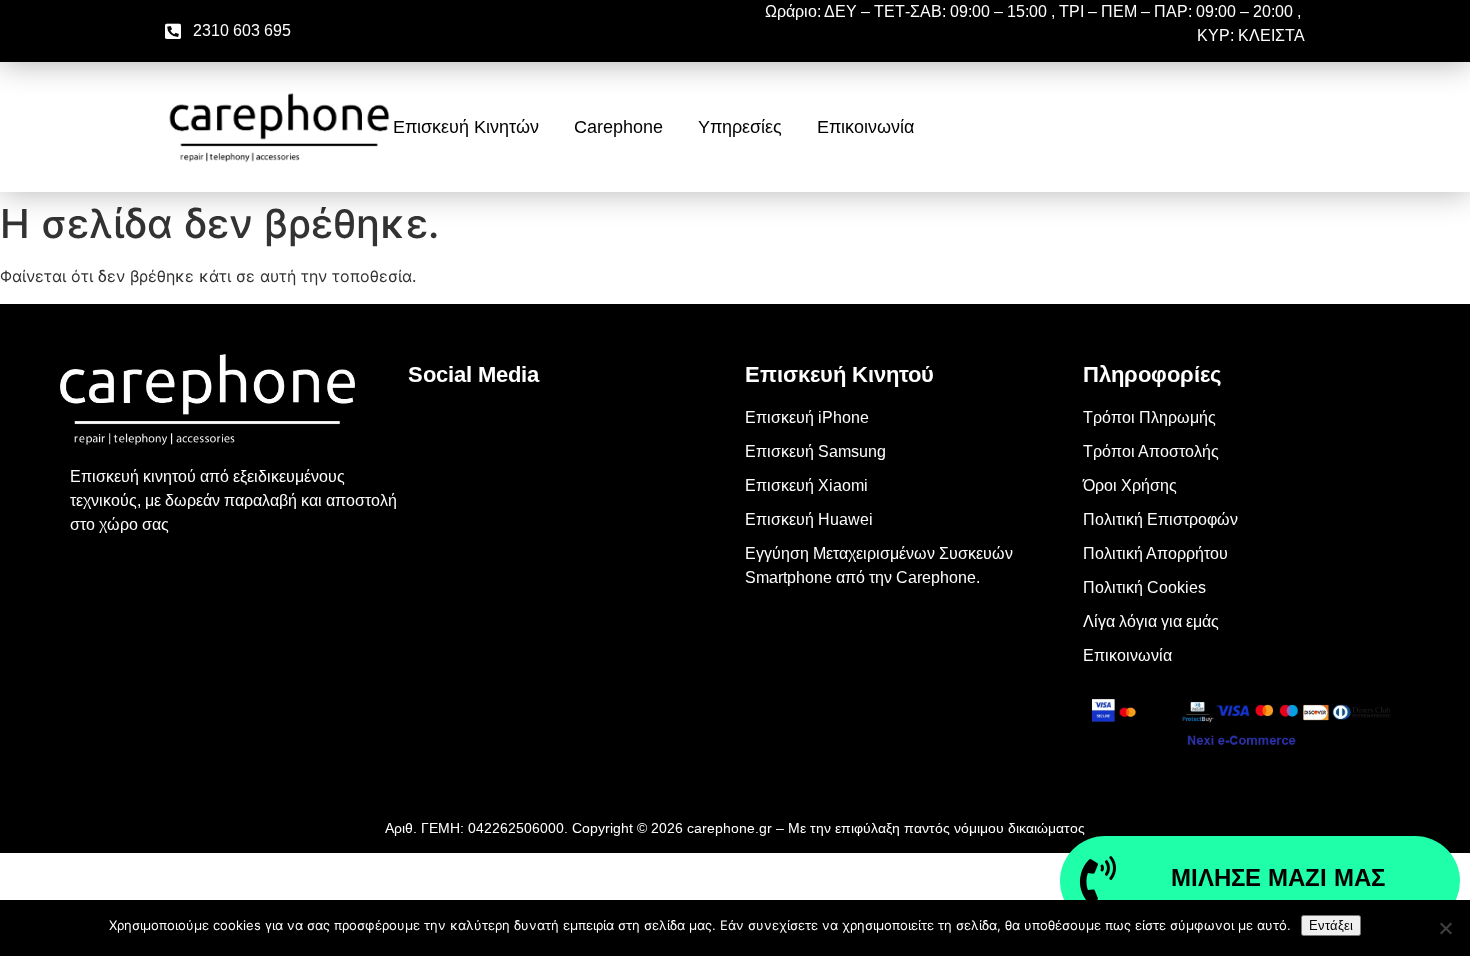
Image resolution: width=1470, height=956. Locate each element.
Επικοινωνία (865, 127)
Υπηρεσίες (740, 127)
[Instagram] (433, 487)
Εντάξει (1331, 925)
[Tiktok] (433, 543)
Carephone (618, 127)
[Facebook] (433, 431)
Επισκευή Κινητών (466, 127)
